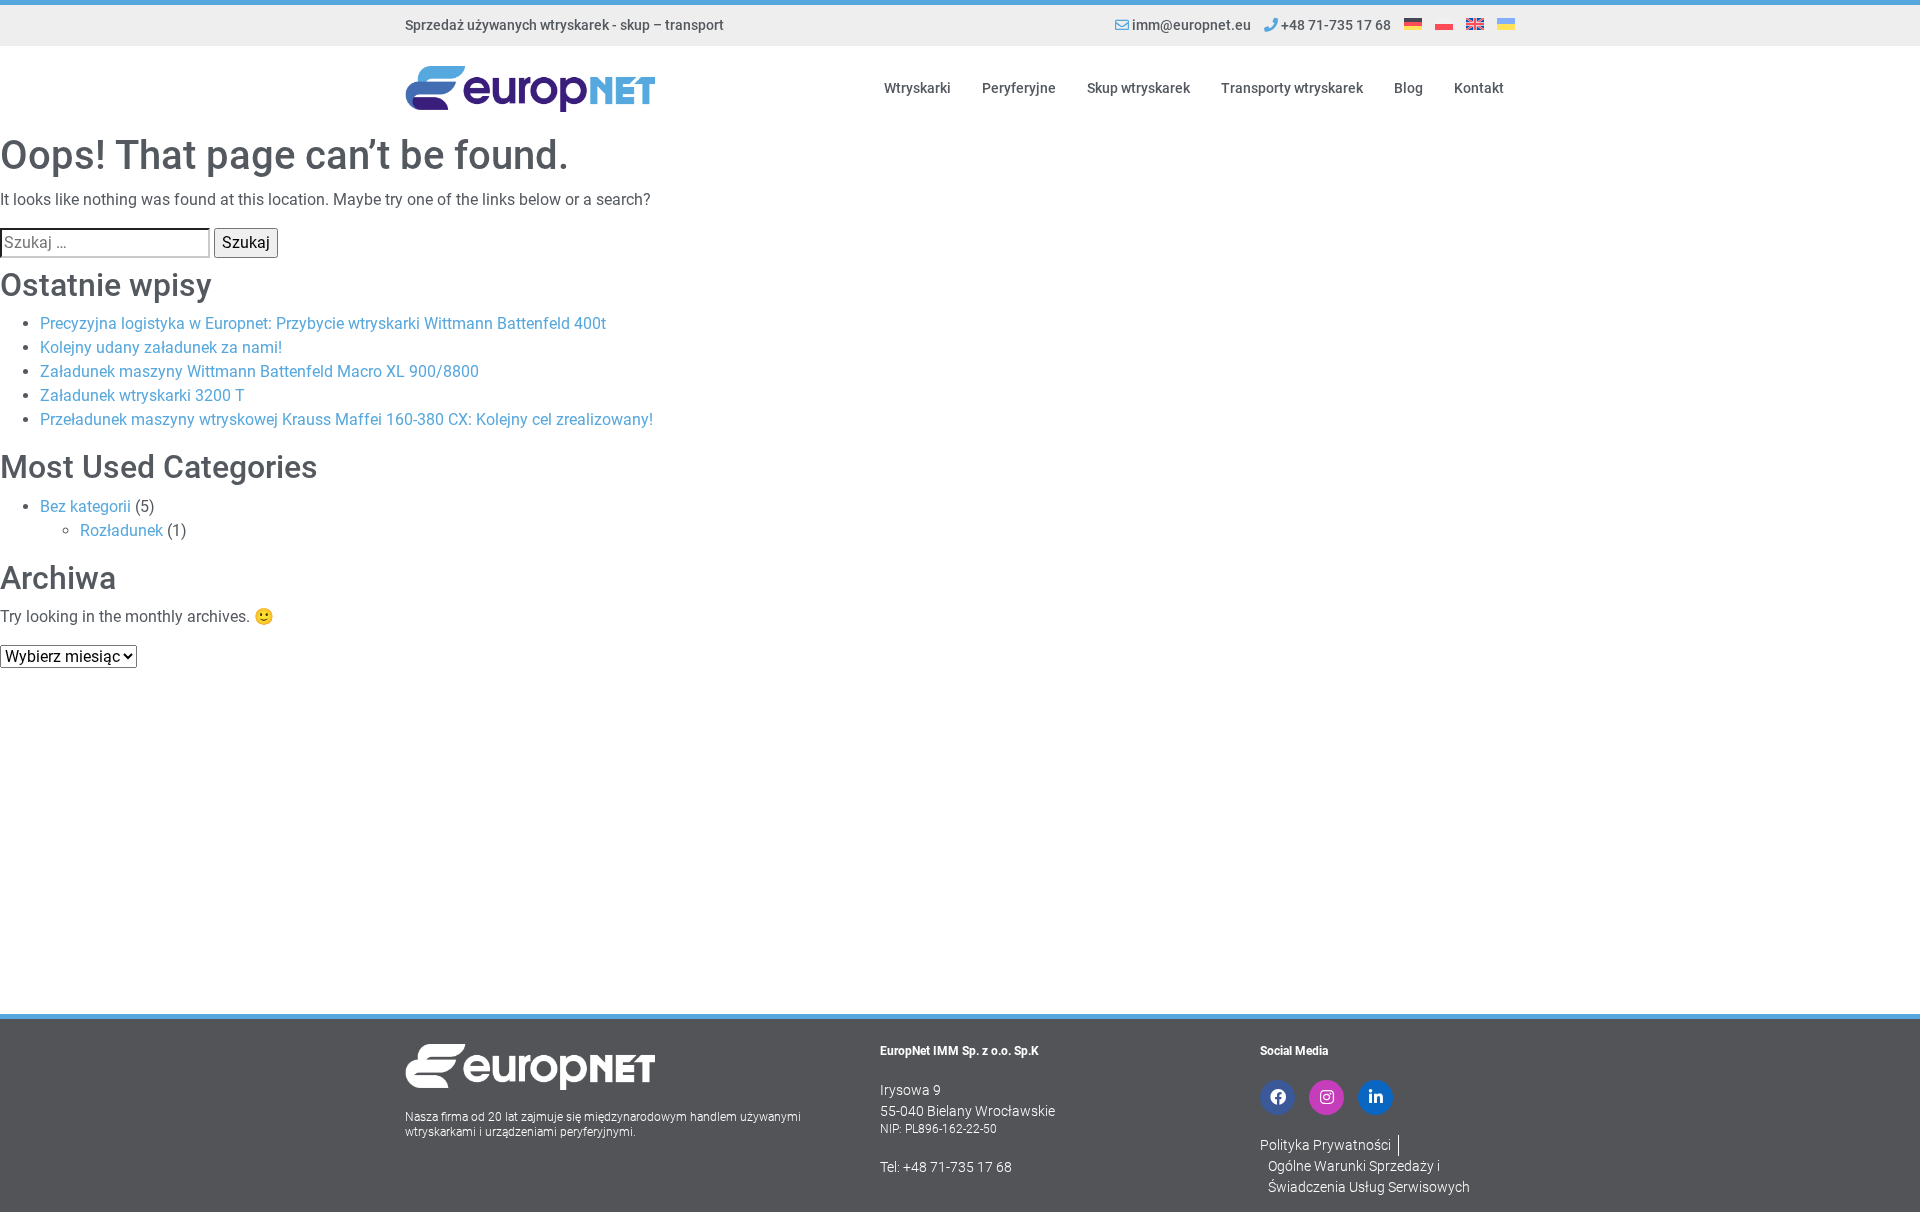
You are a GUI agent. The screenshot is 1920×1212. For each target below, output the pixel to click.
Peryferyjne (1019, 88)
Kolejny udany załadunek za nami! (161, 347)
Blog (1408, 88)
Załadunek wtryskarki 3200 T (142, 395)
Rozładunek (121, 530)
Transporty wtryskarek (1292, 88)
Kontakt (1479, 88)
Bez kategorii (85, 506)
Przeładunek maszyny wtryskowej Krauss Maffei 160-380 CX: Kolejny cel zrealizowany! (346, 419)
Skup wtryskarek (1138, 88)
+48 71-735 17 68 (1334, 25)
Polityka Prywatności (1325, 1145)
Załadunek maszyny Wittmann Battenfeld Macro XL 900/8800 (259, 371)
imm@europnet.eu (1191, 25)
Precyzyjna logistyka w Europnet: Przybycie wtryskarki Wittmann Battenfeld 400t (323, 323)
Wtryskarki (917, 88)
